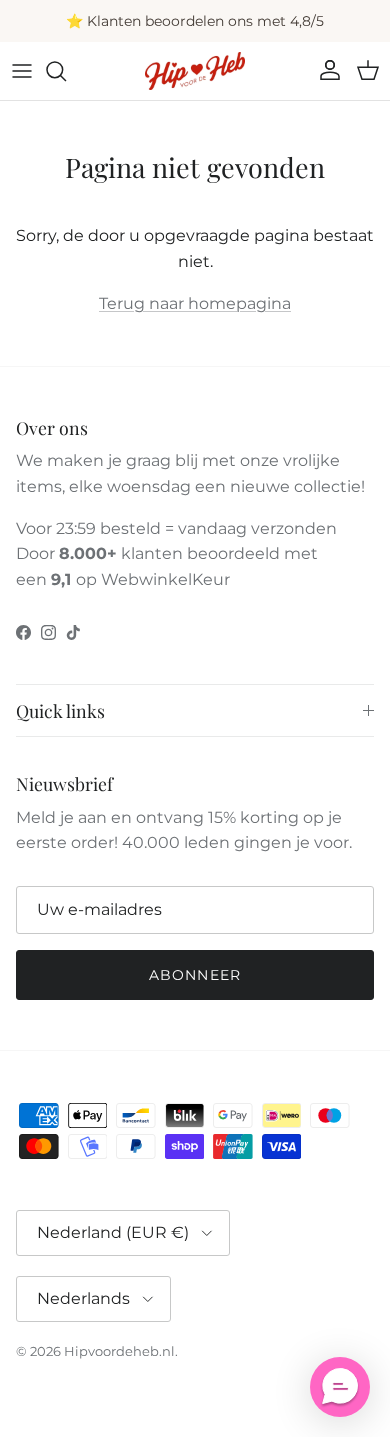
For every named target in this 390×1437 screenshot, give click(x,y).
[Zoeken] (66, 71)
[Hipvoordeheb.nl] (195, 71)
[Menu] (22, 71)
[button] (340, 1387)
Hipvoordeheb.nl (119, 1351)
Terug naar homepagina (195, 303)
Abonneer (195, 975)
